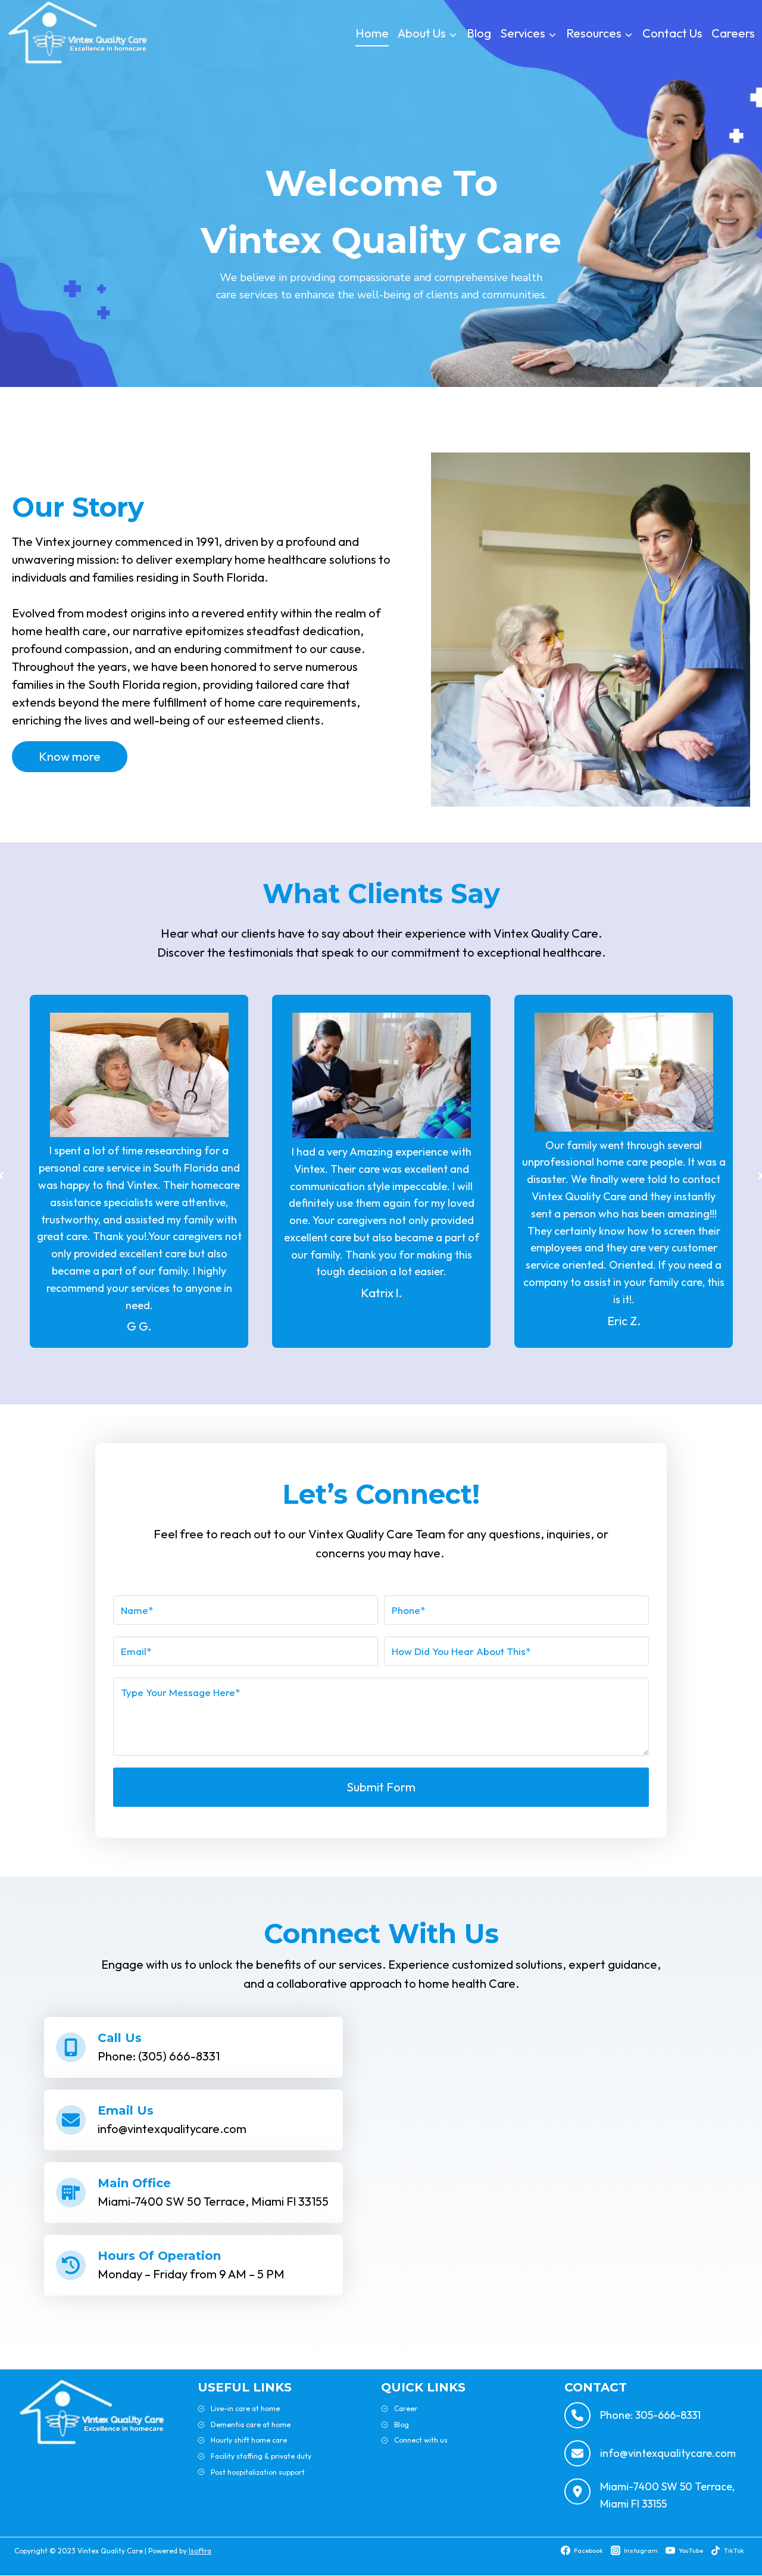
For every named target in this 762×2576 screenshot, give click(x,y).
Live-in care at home (245, 2408)
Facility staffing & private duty (261, 2456)
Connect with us (421, 2440)
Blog (479, 33)
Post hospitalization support (258, 2472)
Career (406, 2408)
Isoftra (200, 2551)
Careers (733, 33)
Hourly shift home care (249, 2440)
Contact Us (672, 33)
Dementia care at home (251, 2424)
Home (372, 33)
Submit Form (381, 1787)
